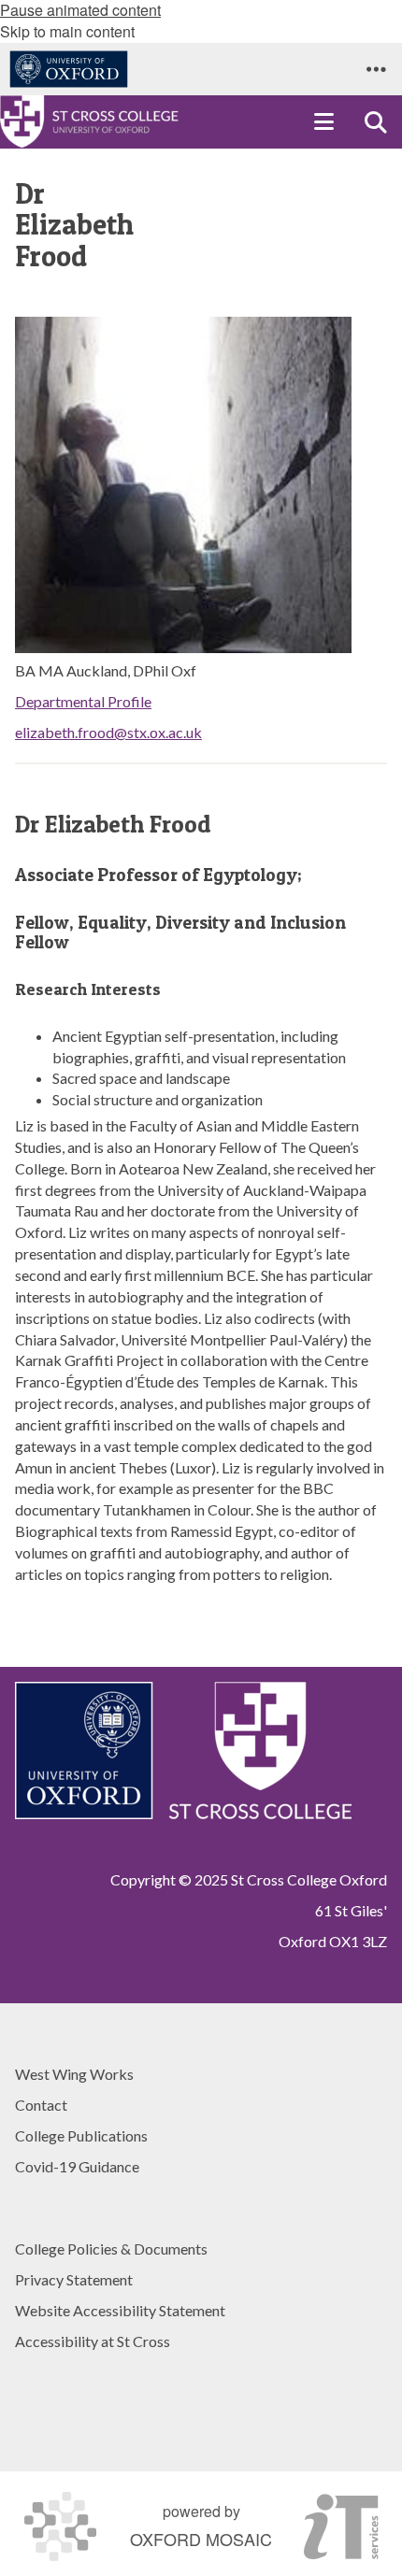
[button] (376, 69)
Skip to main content (67, 31)
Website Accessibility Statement (120, 2310)
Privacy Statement (74, 2279)
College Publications (81, 2135)
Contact (41, 2105)
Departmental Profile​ (83, 701)
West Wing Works (74, 2074)
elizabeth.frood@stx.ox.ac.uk (108, 732)
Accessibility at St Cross (93, 2341)
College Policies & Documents (111, 2249)
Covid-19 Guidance (77, 2166)
